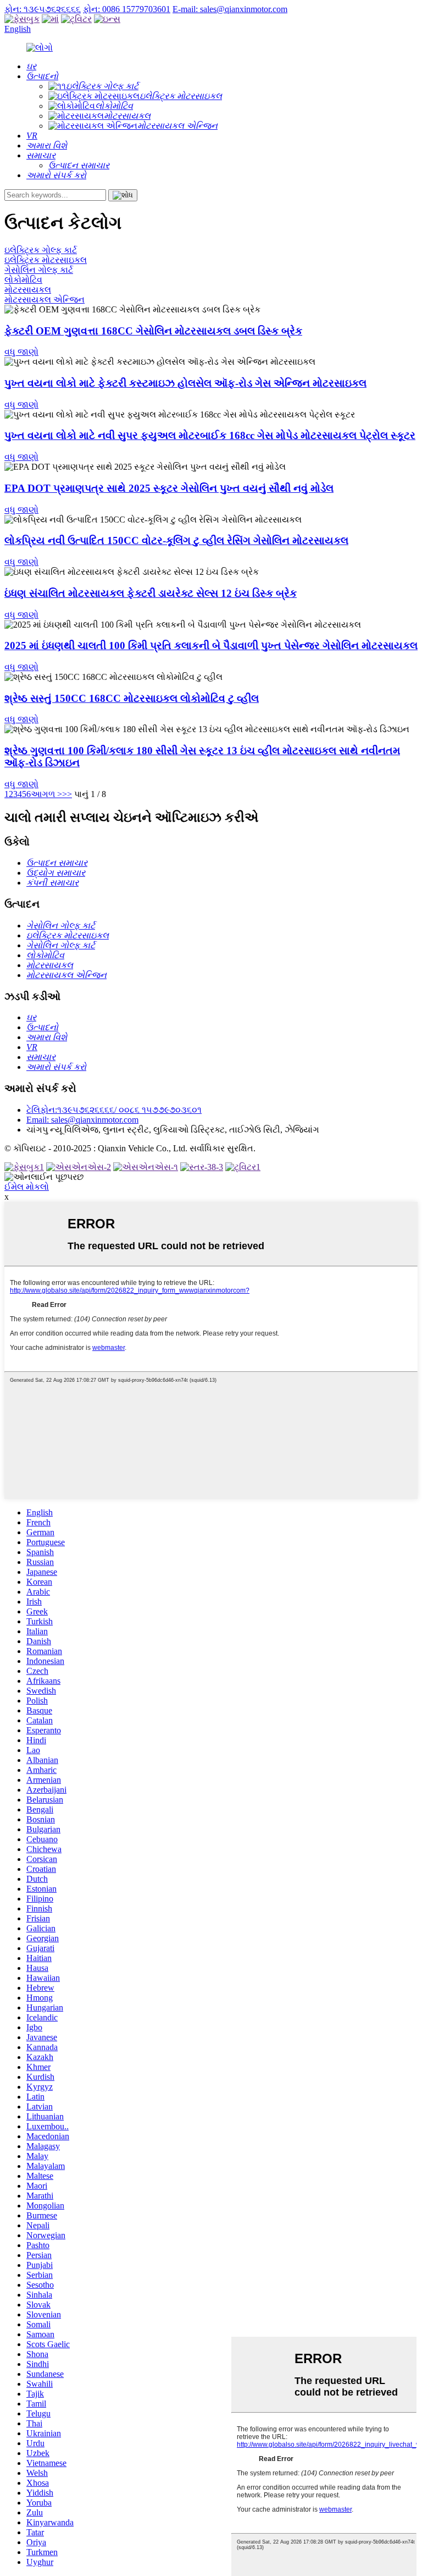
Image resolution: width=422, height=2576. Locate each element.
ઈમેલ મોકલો (27, 1187)
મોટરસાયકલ (28, 290)
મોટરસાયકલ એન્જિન (45, 300)
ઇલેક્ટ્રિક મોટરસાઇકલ (46, 260)
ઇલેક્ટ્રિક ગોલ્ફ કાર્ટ (41, 250)
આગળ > (46, 794)
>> (67, 794)
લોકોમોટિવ (23, 280)
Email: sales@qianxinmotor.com (82, 1120)
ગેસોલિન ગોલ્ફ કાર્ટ (39, 270)
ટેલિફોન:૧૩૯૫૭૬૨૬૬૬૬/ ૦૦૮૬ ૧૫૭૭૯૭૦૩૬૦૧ (114, 1110)
